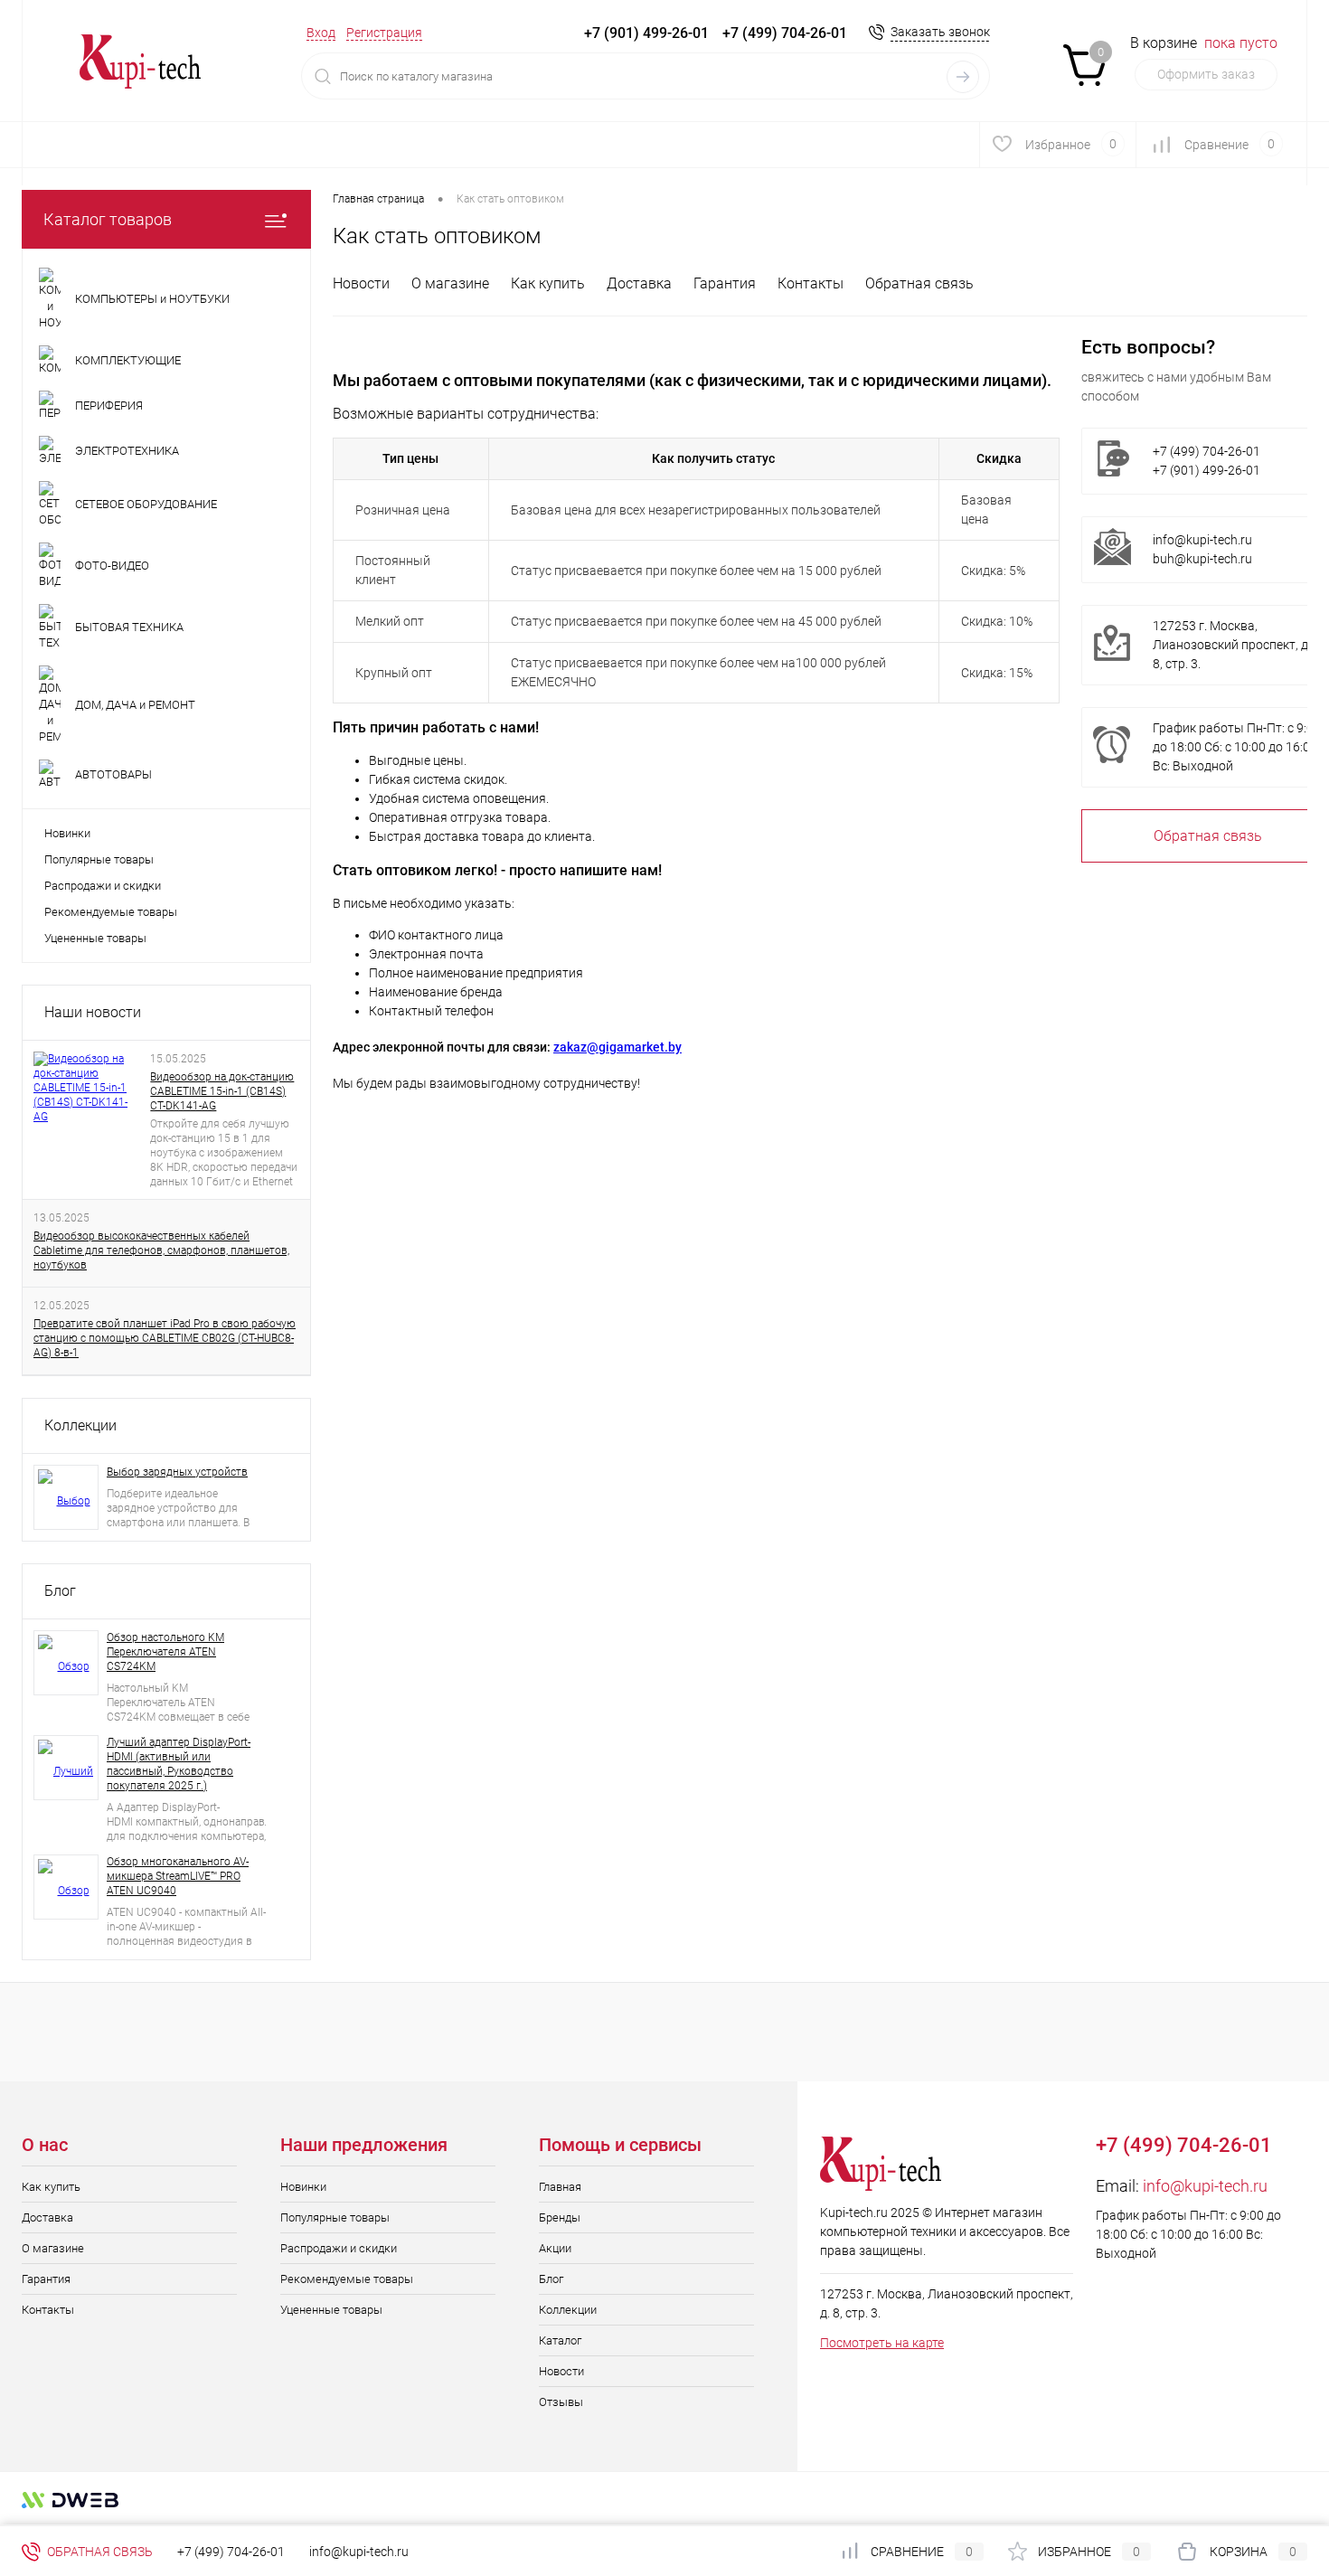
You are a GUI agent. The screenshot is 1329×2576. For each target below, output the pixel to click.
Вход (321, 33)
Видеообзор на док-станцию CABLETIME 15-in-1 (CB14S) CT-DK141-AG (222, 1091)
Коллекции (80, 1425)
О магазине (450, 283)
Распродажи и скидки (103, 886)
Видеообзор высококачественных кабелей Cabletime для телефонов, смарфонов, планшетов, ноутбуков (161, 1250)
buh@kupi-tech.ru (1202, 559)
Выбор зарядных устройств (177, 1472)
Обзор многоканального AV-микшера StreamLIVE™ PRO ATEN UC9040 (178, 1876)
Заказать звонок (940, 32)
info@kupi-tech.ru (1202, 540)
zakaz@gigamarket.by (617, 1047)
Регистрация (384, 33)
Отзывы (561, 2402)
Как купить (548, 283)
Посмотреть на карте (882, 2343)
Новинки (67, 833)
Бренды (560, 2217)
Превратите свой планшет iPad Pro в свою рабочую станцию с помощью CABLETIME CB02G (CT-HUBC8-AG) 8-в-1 (165, 1338)
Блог (60, 1591)
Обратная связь (919, 283)
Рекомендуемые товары (111, 912)
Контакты (811, 283)
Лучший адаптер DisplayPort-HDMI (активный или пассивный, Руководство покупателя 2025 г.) (179, 1764)
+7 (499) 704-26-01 (231, 2552)
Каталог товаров (108, 219)
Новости (361, 283)
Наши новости (93, 1012)
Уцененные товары (95, 938)
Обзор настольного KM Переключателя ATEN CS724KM (165, 1652)
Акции (555, 2248)
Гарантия (725, 283)
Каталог (560, 2340)
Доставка (639, 283)
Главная (560, 2187)
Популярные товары (99, 859)
